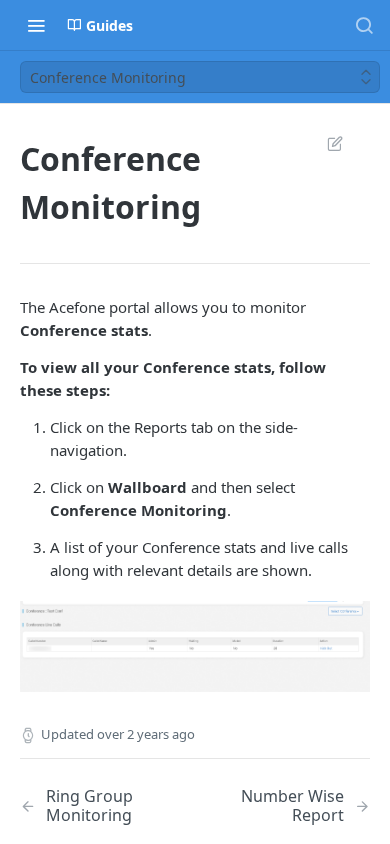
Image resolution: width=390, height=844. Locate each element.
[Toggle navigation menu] (36, 25)
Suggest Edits (325, 143)
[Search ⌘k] (364, 25)
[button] (195, 645)
